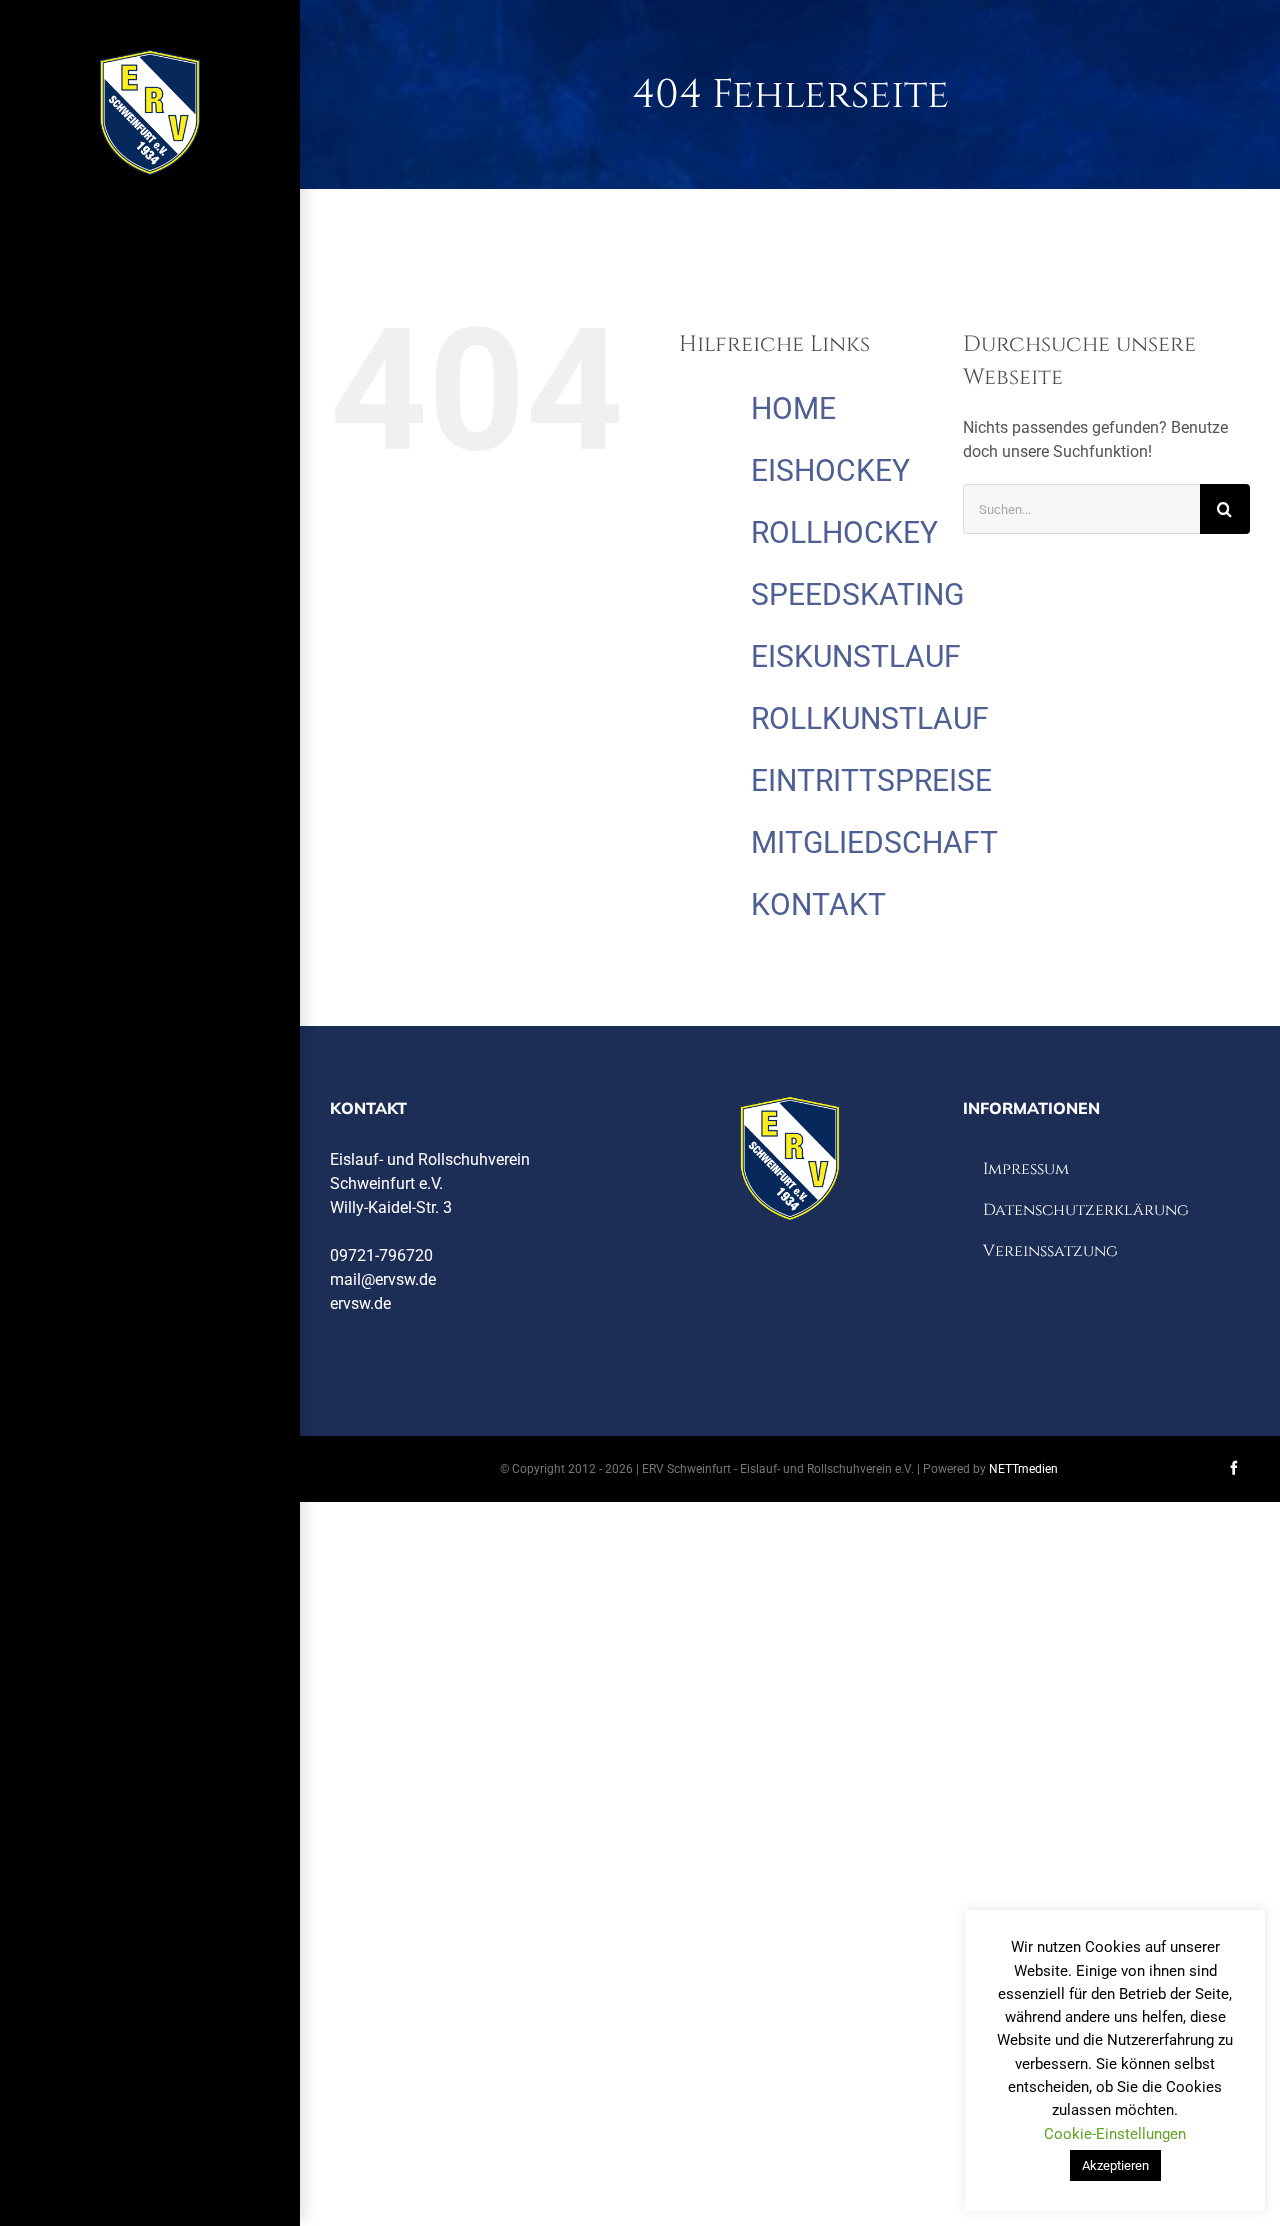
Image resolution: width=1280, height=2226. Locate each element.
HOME (793, 408)
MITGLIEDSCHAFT (874, 842)
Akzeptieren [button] (1115, 2165)
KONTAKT (818, 904)
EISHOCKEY (830, 470)
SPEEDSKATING (857, 594)
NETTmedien (1023, 1469)
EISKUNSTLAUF (856, 656)
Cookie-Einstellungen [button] (1115, 2134)
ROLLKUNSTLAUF (870, 718)
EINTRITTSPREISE (871, 780)
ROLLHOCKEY (844, 532)
